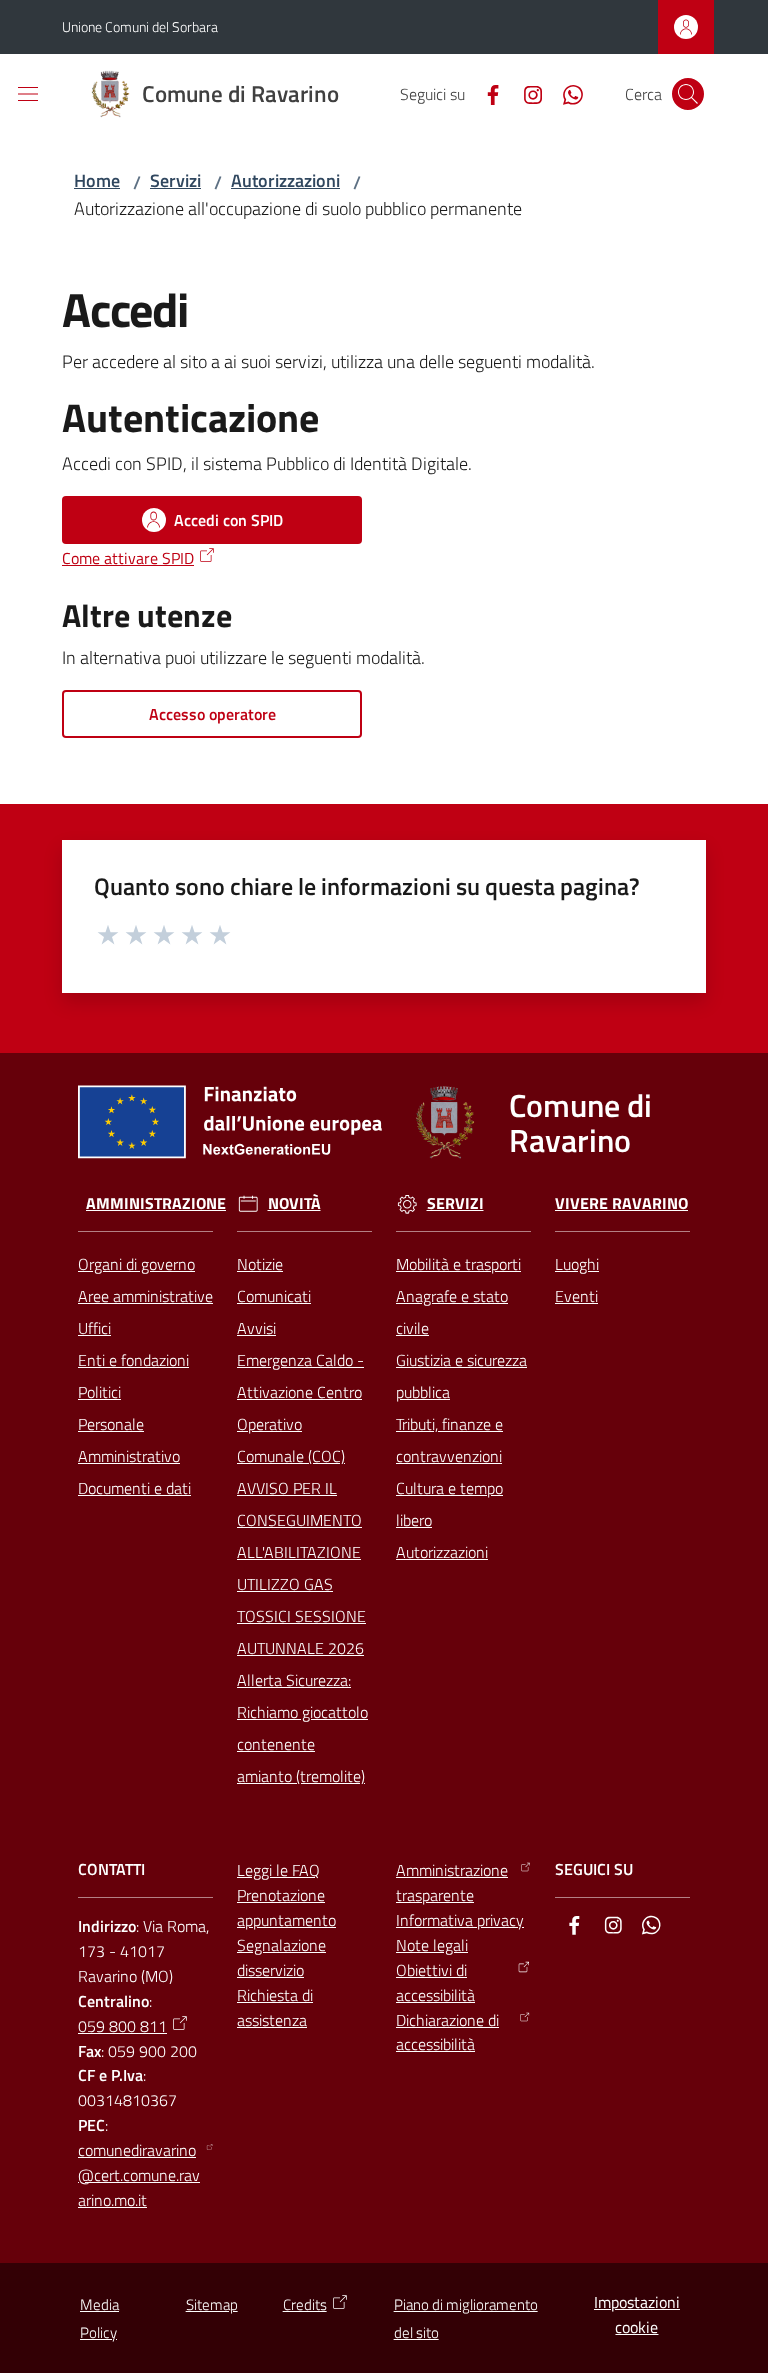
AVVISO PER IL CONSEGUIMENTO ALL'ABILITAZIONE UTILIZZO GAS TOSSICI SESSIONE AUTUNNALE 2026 (301, 1568)
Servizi (175, 180)
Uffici (94, 1328)
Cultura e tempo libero (449, 1504)
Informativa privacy (460, 1920)
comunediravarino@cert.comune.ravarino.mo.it (139, 2175)
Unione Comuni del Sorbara (140, 26)
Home (97, 180)
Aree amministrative (145, 1296)
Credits (305, 2304)
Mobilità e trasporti (458, 1264)
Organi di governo (136, 1264)
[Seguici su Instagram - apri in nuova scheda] (525, 93)
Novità (294, 1203)
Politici (99, 1392)
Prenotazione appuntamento (286, 1907)
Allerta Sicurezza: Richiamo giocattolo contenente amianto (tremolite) (302, 1728)
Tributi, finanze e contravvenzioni (449, 1440)
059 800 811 (122, 2026)
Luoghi (577, 1264)
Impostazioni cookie (637, 2314)
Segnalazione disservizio (281, 1957)
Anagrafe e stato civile (452, 1312)
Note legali (432, 1945)
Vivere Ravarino (621, 1203)
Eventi (576, 1296)
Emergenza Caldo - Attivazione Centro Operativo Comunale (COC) (300, 1408)
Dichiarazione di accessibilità (447, 2032)
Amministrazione (156, 1203)
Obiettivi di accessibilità (435, 1982)
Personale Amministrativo (129, 1440)
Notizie (260, 1264)
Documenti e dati (134, 1488)
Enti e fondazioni (133, 1360)
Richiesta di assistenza (275, 2007)
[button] (688, 94)
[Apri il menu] (28, 94)
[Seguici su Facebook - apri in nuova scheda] (485, 93)
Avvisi (256, 1328)
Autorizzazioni (285, 180)
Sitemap (212, 2304)
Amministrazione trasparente (452, 1882)
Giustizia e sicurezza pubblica (461, 1376)
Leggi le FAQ (278, 1870)
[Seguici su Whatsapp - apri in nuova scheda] (565, 93)
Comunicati (274, 1296)
